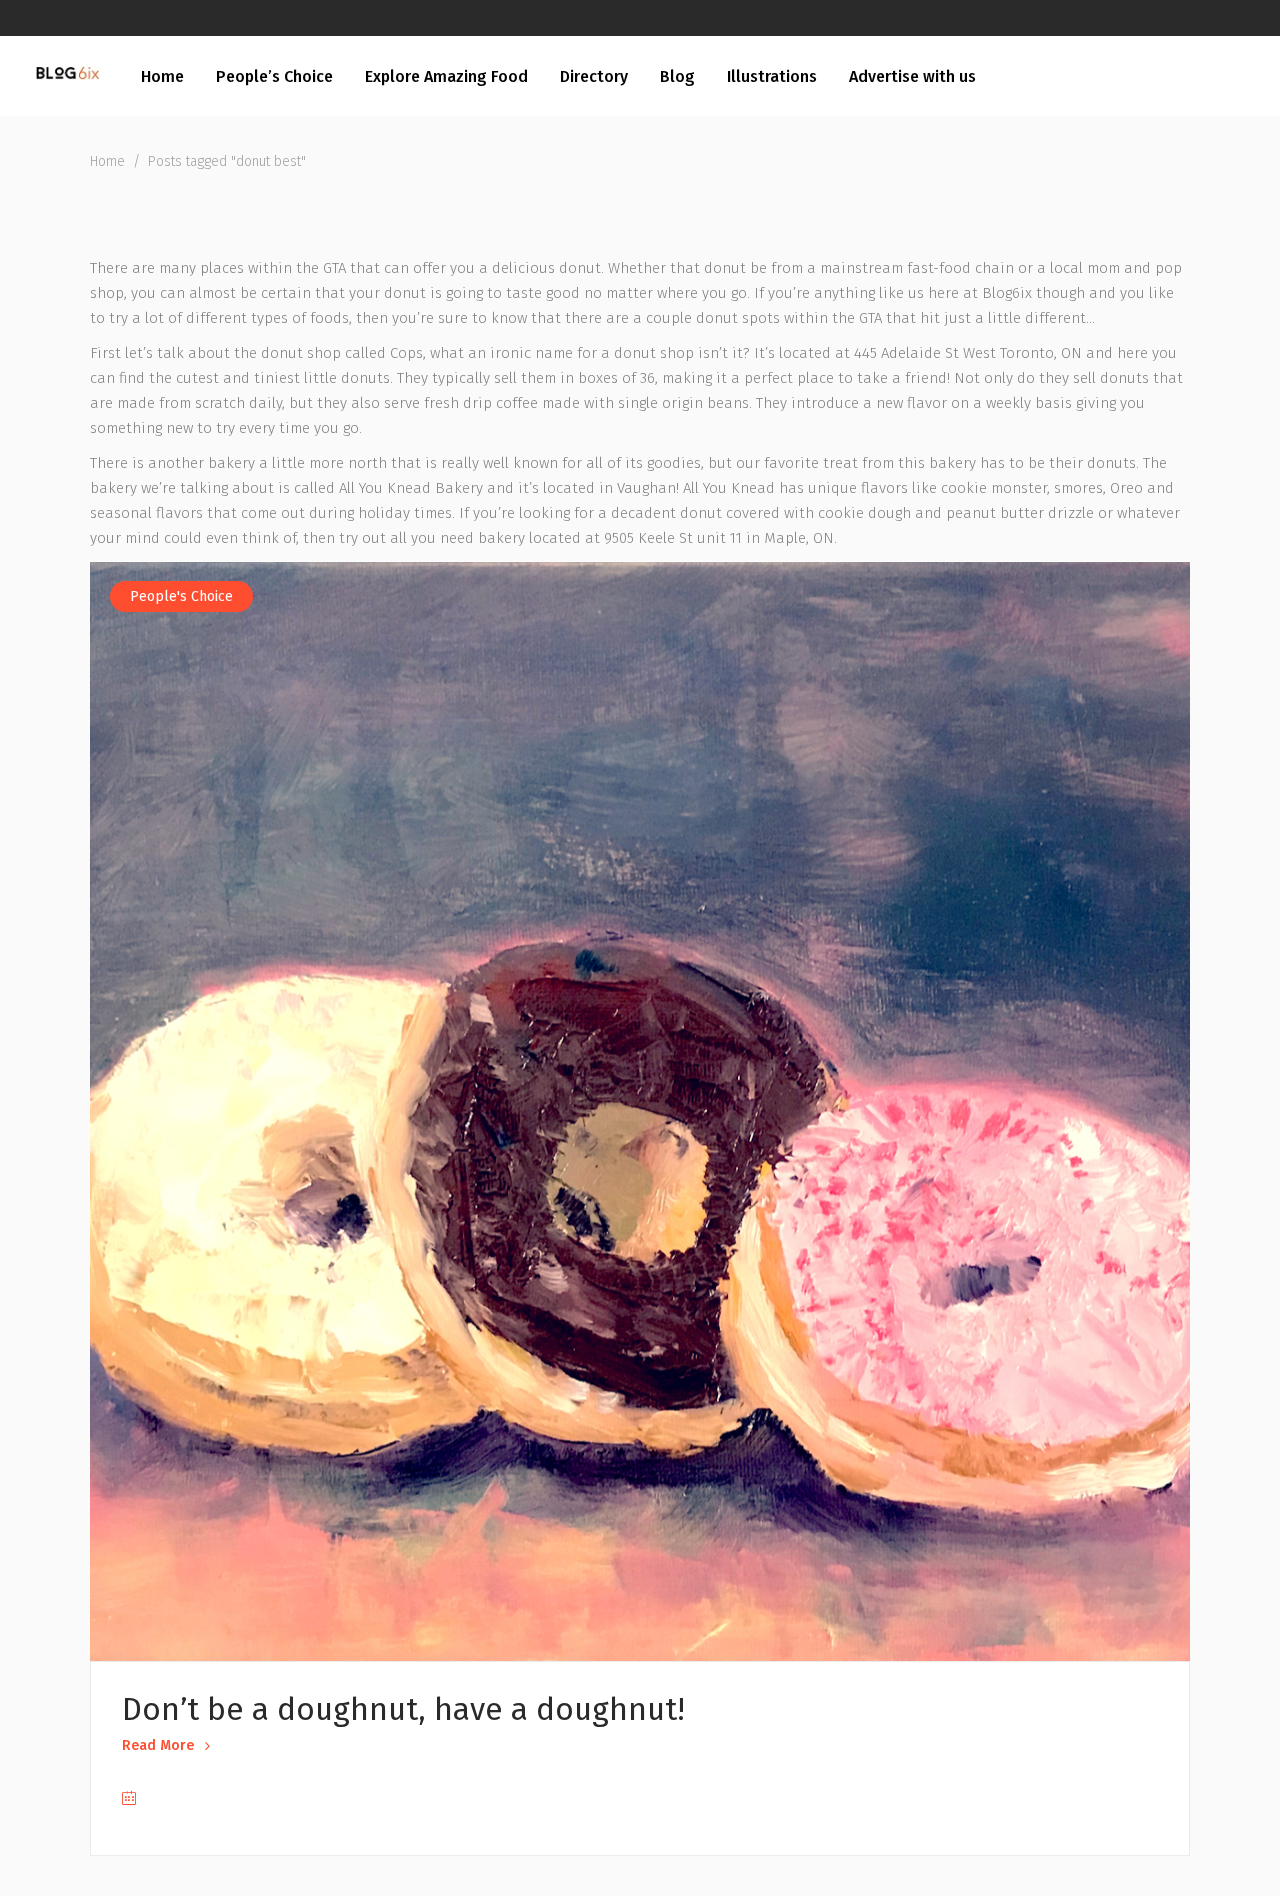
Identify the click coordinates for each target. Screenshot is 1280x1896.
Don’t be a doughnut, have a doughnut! (403, 1709)
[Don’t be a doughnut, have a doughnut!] (640, 1111)
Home (107, 161)
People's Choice (181, 596)
